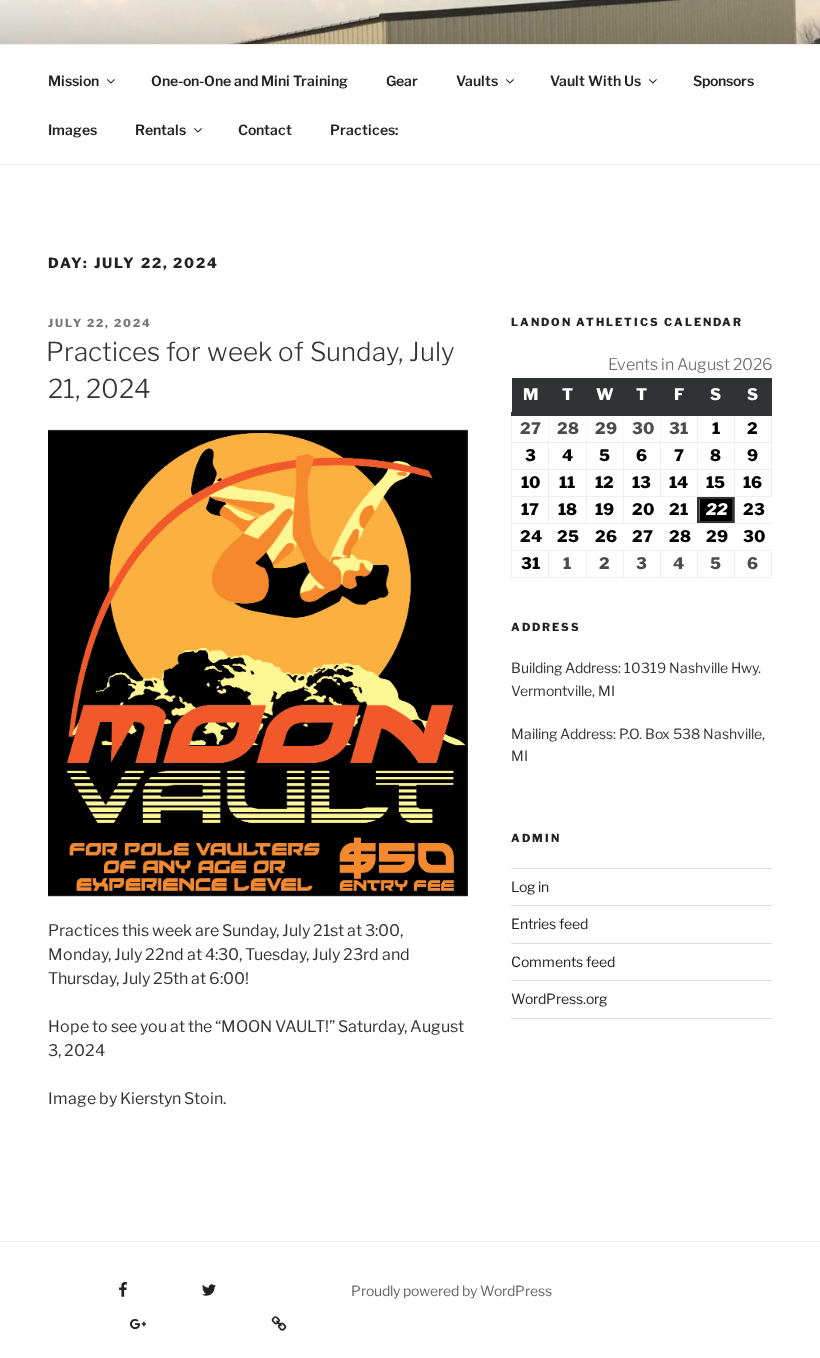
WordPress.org (559, 998)
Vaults (477, 80)
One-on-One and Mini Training (249, 80)
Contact (265, 129)
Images (72, 129)
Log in (530, 886)
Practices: (364, 129)
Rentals (160, 129)
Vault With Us (595, 80)
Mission (73, 80)
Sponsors (723, 80)
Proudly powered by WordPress (451, 1290)
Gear (402, 80)
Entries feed (549, 923)
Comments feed (563, 961)
